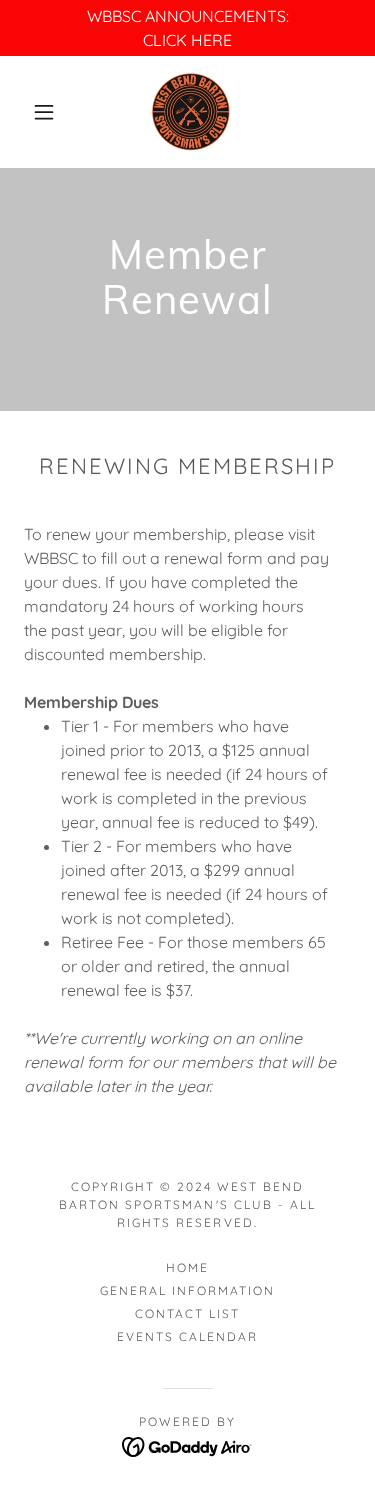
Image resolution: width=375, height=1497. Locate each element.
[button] (44, 112)
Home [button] (187, 1267)
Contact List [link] (187, 1313)
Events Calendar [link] (187, 1336)
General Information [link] (187, 1290)
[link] (190, 112)
